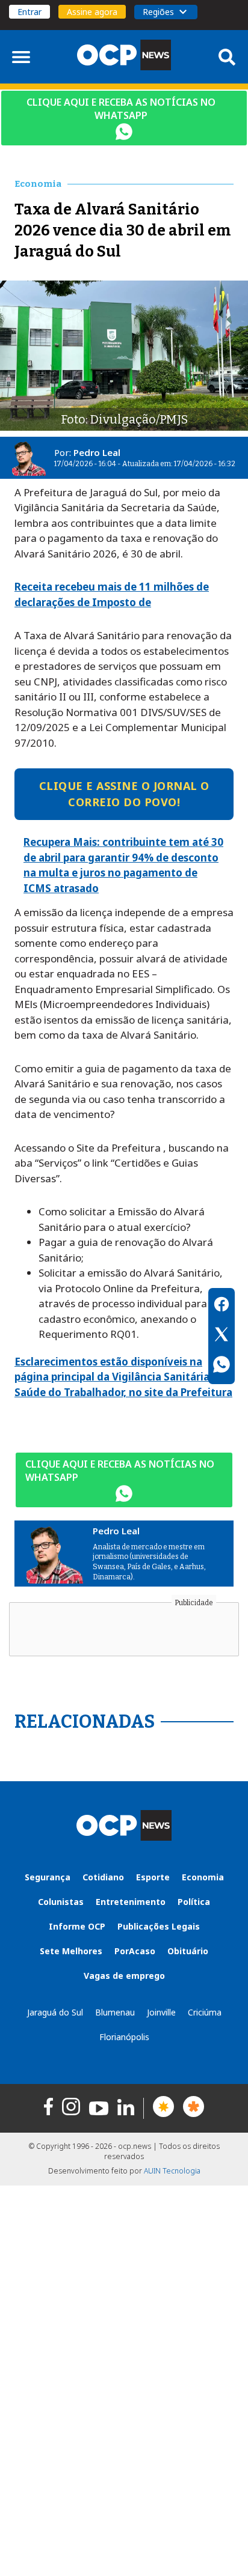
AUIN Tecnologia (172, 2171)
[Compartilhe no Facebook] (222, 1306)
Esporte (153, 1877)
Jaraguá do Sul (55, 2012)
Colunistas (61, 1902)
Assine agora (92, 12)
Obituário (188, 1951)
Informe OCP (77, 1926)
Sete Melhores (71, 1951)
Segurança (48, 1877)
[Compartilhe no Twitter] (222, 1336)
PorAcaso (135, 1951)
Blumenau (115, 2012)
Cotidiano (103, 1877)
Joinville (161, 2012)
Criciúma (205, 2012)
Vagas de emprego (124, 1976)
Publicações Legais (159, 1926)
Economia (203, 1877)
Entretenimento (131, 1902)
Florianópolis (124, 2037)
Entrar (29, 12)
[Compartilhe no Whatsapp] (222, 1366)
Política (194, 1902)
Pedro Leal (97, 452)
